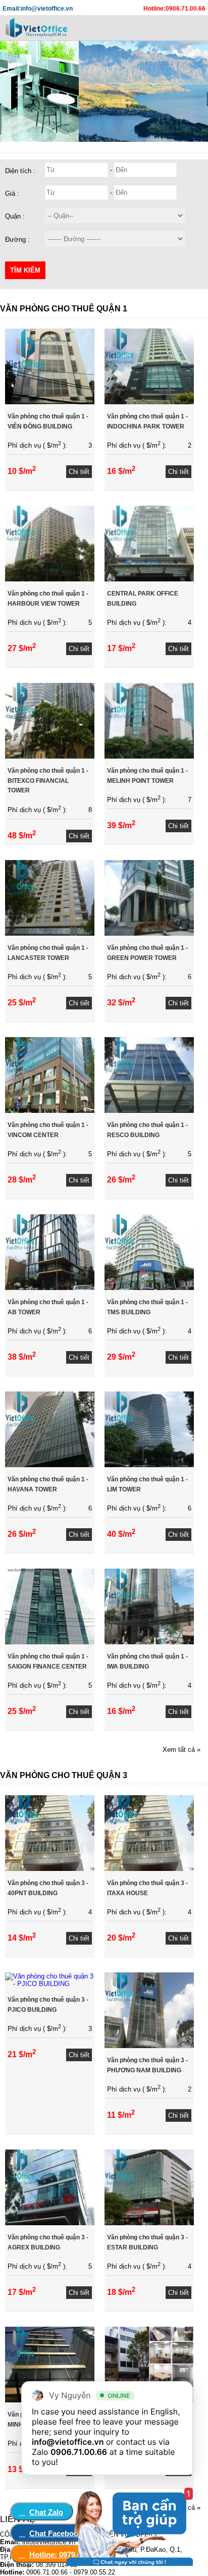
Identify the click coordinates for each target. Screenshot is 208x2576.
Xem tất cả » (181, 1750)
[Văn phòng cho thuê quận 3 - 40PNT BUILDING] (50, 1869)
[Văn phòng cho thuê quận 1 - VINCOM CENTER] (50, 1111)
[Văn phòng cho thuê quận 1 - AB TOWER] (50, 1288)
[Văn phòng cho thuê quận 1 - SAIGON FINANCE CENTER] (50, 1642)
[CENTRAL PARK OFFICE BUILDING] (149, 579)
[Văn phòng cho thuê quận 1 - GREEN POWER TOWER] (149, 933)
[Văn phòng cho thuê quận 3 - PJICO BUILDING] (50, 1984)
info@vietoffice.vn (68, 2442)
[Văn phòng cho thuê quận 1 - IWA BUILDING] (149, 1642)
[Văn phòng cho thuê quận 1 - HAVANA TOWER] (50, 1465)
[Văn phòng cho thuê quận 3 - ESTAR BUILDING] (149, 2223)
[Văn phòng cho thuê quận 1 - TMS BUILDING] (149, 1288)
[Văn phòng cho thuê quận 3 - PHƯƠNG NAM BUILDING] (149, 2046)
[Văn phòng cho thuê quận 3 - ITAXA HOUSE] (149, 1869)
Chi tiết (79, 472)
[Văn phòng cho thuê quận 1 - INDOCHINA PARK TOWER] (149, 402)
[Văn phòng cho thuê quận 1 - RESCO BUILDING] (149, 1111)
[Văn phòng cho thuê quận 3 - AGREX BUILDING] (50, 2223)
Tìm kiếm (25, 270)
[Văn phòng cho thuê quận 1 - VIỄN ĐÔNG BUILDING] (50, 402)
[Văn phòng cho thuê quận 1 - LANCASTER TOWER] (50, 933)
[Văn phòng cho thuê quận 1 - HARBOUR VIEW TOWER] (50, 579)
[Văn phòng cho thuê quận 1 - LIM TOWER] (149, 1465)
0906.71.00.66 (79, 2452)
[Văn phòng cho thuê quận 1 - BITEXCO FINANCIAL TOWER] (50, 756)
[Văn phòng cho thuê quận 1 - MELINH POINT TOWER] (149, 756)
